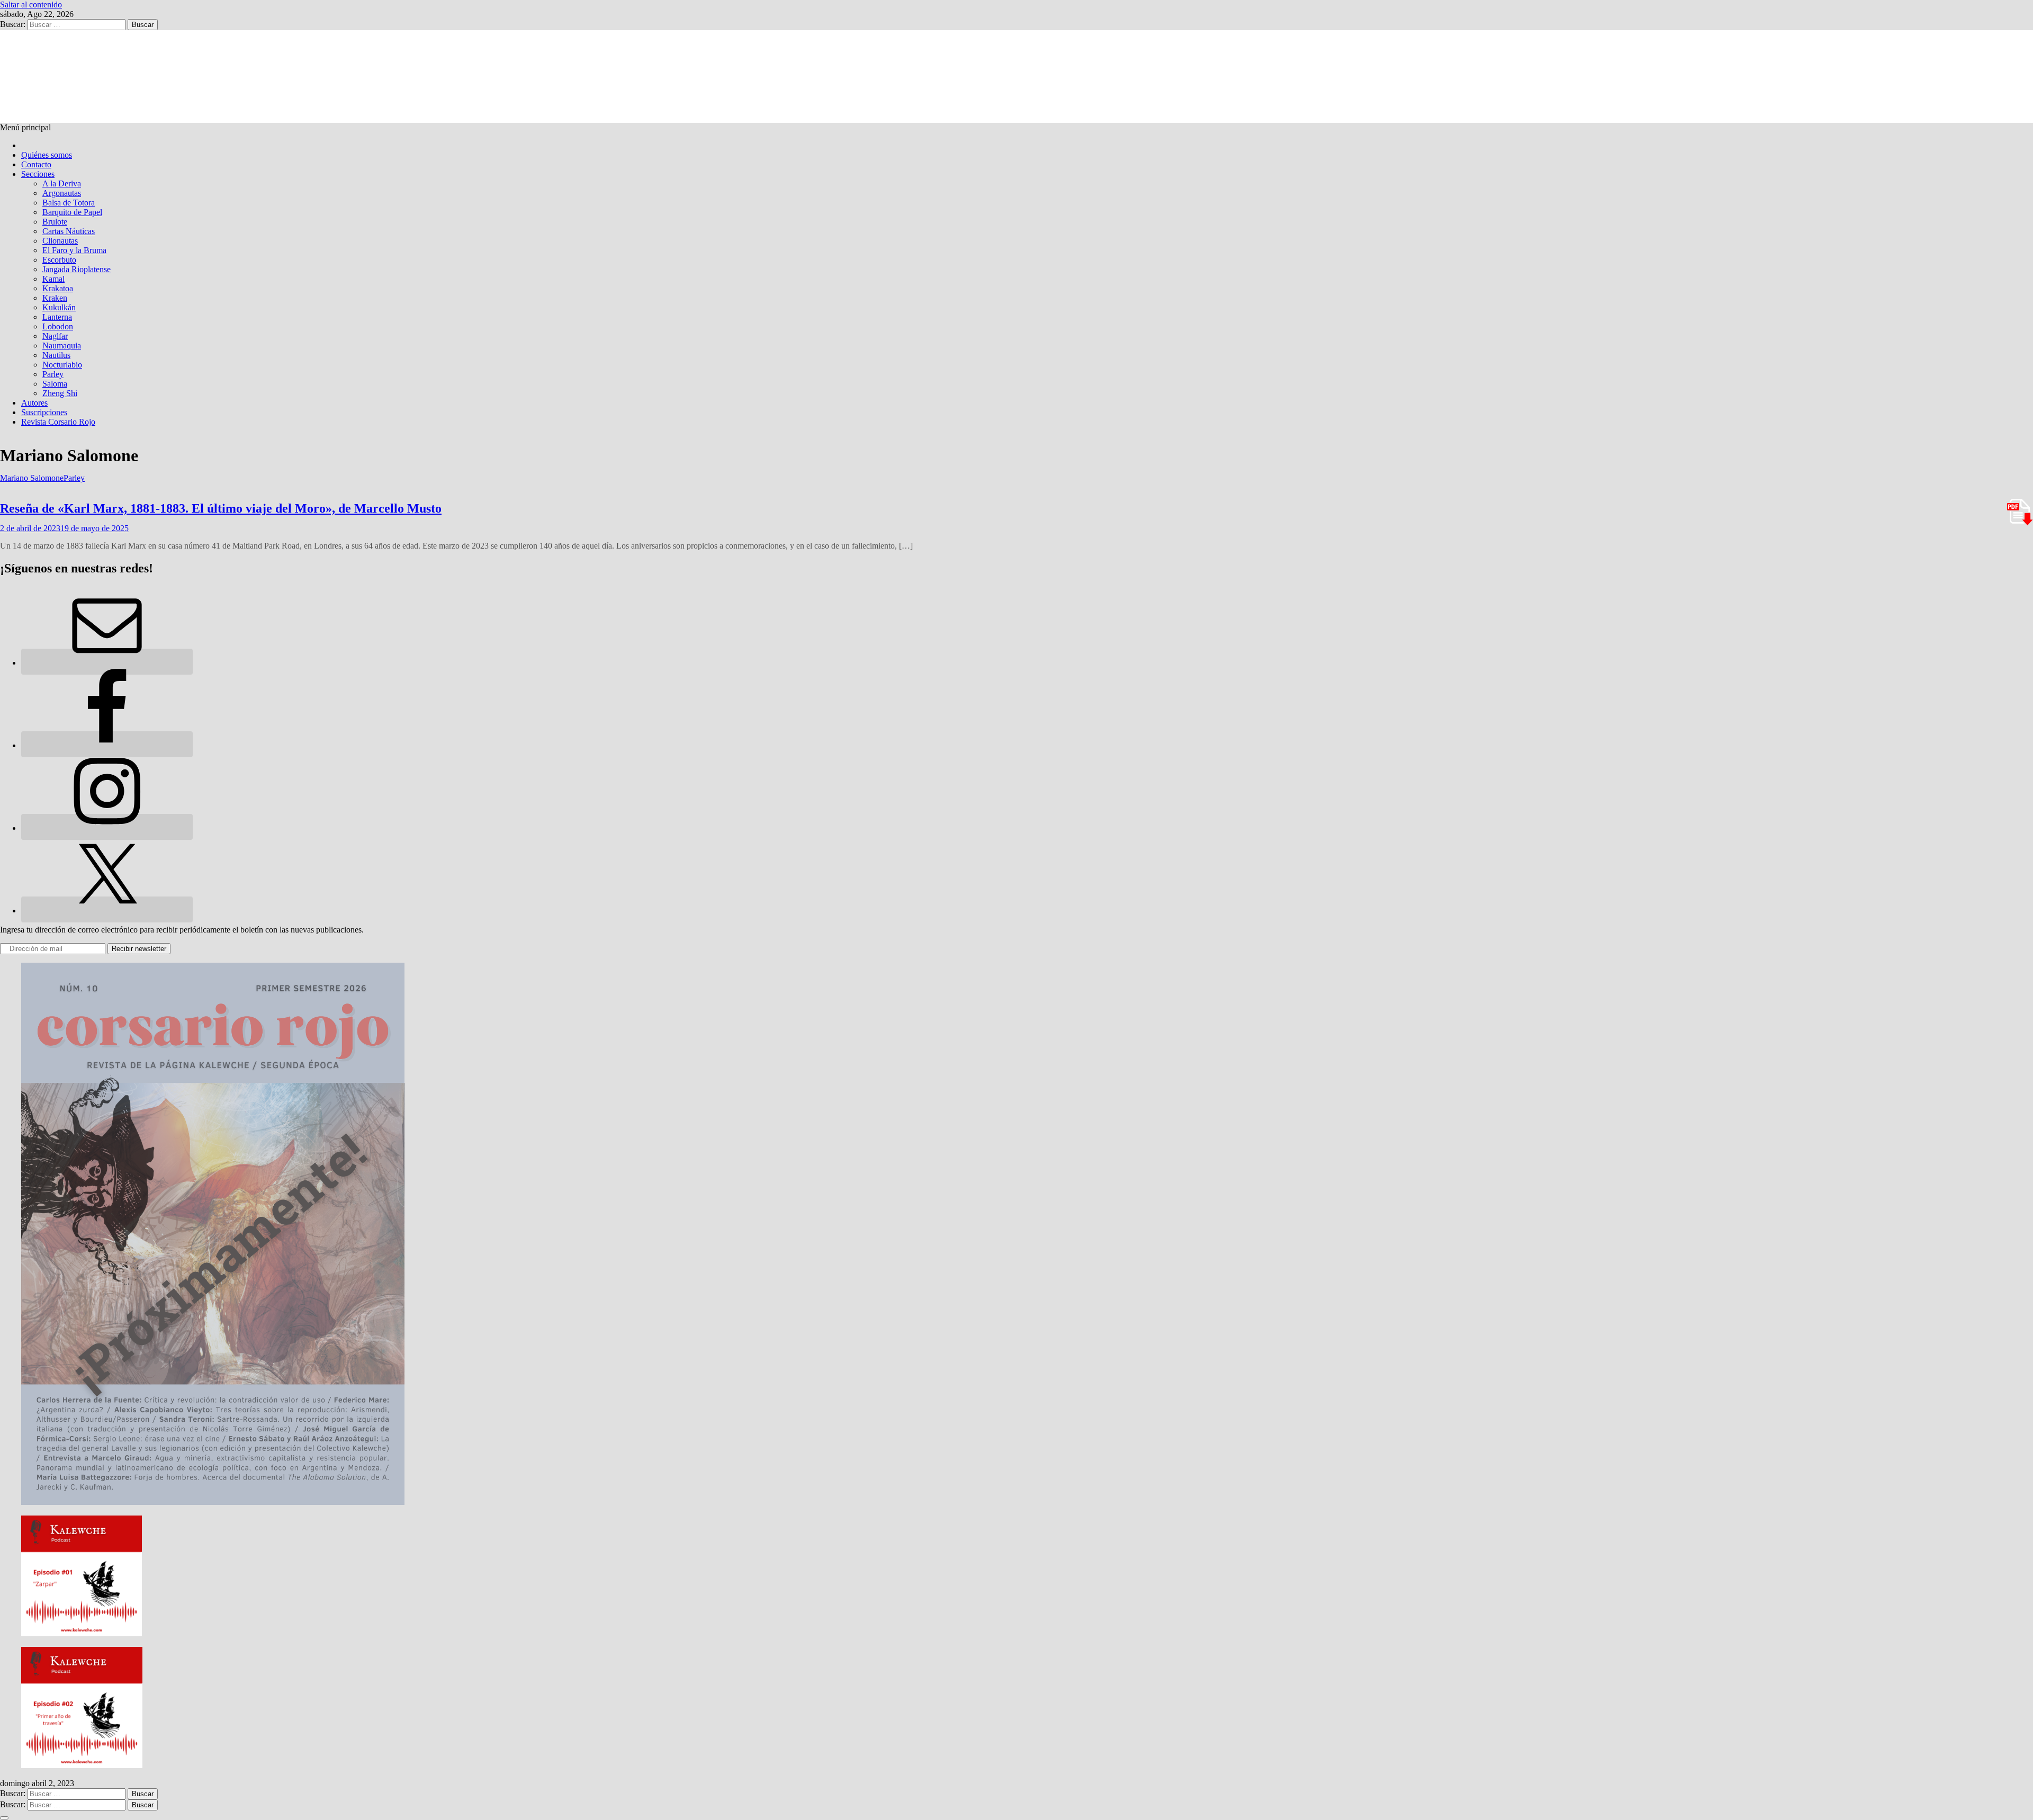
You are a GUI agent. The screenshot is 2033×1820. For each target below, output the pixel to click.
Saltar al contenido (31, 5)
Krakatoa (58, 288)
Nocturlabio (62, 365)
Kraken (55, 298)
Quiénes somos (47, 155)
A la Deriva (62, 183)
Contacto (36, 164)
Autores (34, 403)
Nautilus (56, 355)
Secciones (38, 174)
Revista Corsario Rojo (58, 422)
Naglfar (55, 336)
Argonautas (62, 193)
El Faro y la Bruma (74, 250)
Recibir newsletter (139, 949)
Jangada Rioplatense (77, 269)
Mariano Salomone (32, 478)
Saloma (55, 384)
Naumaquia (62, 346)
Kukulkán (59, 307)
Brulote (55, 222)
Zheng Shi (60, 393)
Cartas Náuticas (69, 231)
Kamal (53, 279)
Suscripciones (44, 412)
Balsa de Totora (69, 203)
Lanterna (57, 317)
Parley (53, 374)
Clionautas (60, 241)
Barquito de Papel (72, 212)
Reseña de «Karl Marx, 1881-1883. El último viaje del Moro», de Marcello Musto (221, 508)
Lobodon (58, 326)
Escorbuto (59, 260)
